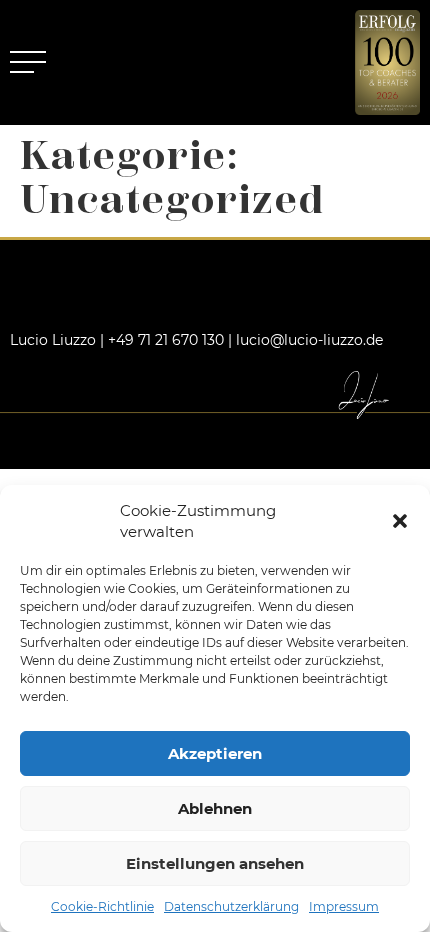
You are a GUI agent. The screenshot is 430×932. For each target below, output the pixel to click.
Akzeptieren (215, 753)
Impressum (344, 906)
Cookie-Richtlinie (102, 906)
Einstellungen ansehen (215, 863)
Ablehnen (215, 808)
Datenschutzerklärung (231, 906)
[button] (400, 521)
